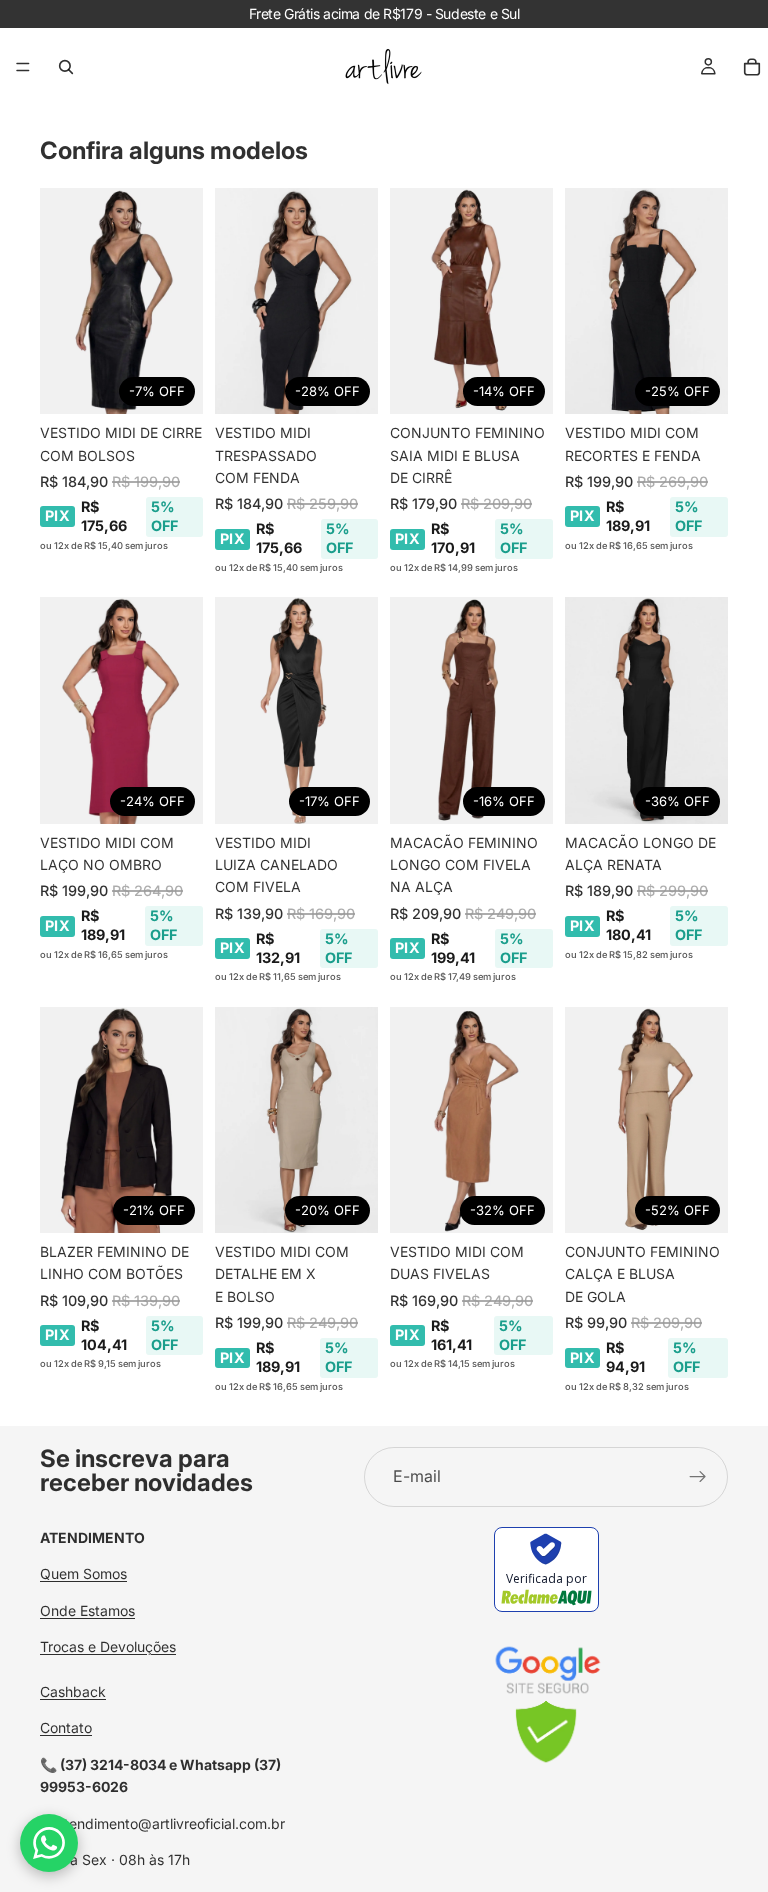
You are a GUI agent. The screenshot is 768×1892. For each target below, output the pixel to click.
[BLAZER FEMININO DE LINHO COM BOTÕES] (121, 1120)
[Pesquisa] (66, 67)
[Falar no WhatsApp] (49, 1843)
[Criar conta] (698, 1477)
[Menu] (23, 67)
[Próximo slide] (181, 301)
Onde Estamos (87, 1609)
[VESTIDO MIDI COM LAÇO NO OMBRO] (121, 710)
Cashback (73, 1691)
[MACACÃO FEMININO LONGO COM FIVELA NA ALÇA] (471, 710)
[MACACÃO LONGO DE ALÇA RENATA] (646, 710)
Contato (66, 1727)
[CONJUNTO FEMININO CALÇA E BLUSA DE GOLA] (646, 1120)
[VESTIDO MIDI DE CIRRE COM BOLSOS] (121, 301)
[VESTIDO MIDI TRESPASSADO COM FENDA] (296, 301)
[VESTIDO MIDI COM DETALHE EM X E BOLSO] (296, 1120)
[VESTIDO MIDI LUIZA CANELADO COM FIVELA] (296, 710)
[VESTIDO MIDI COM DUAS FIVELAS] (471, 1120)
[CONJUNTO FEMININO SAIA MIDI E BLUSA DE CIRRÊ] (471, 301)
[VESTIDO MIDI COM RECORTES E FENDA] (646, 301)
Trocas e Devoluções (108, 1646)
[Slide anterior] (62, 301)
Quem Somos (83, 1573)
